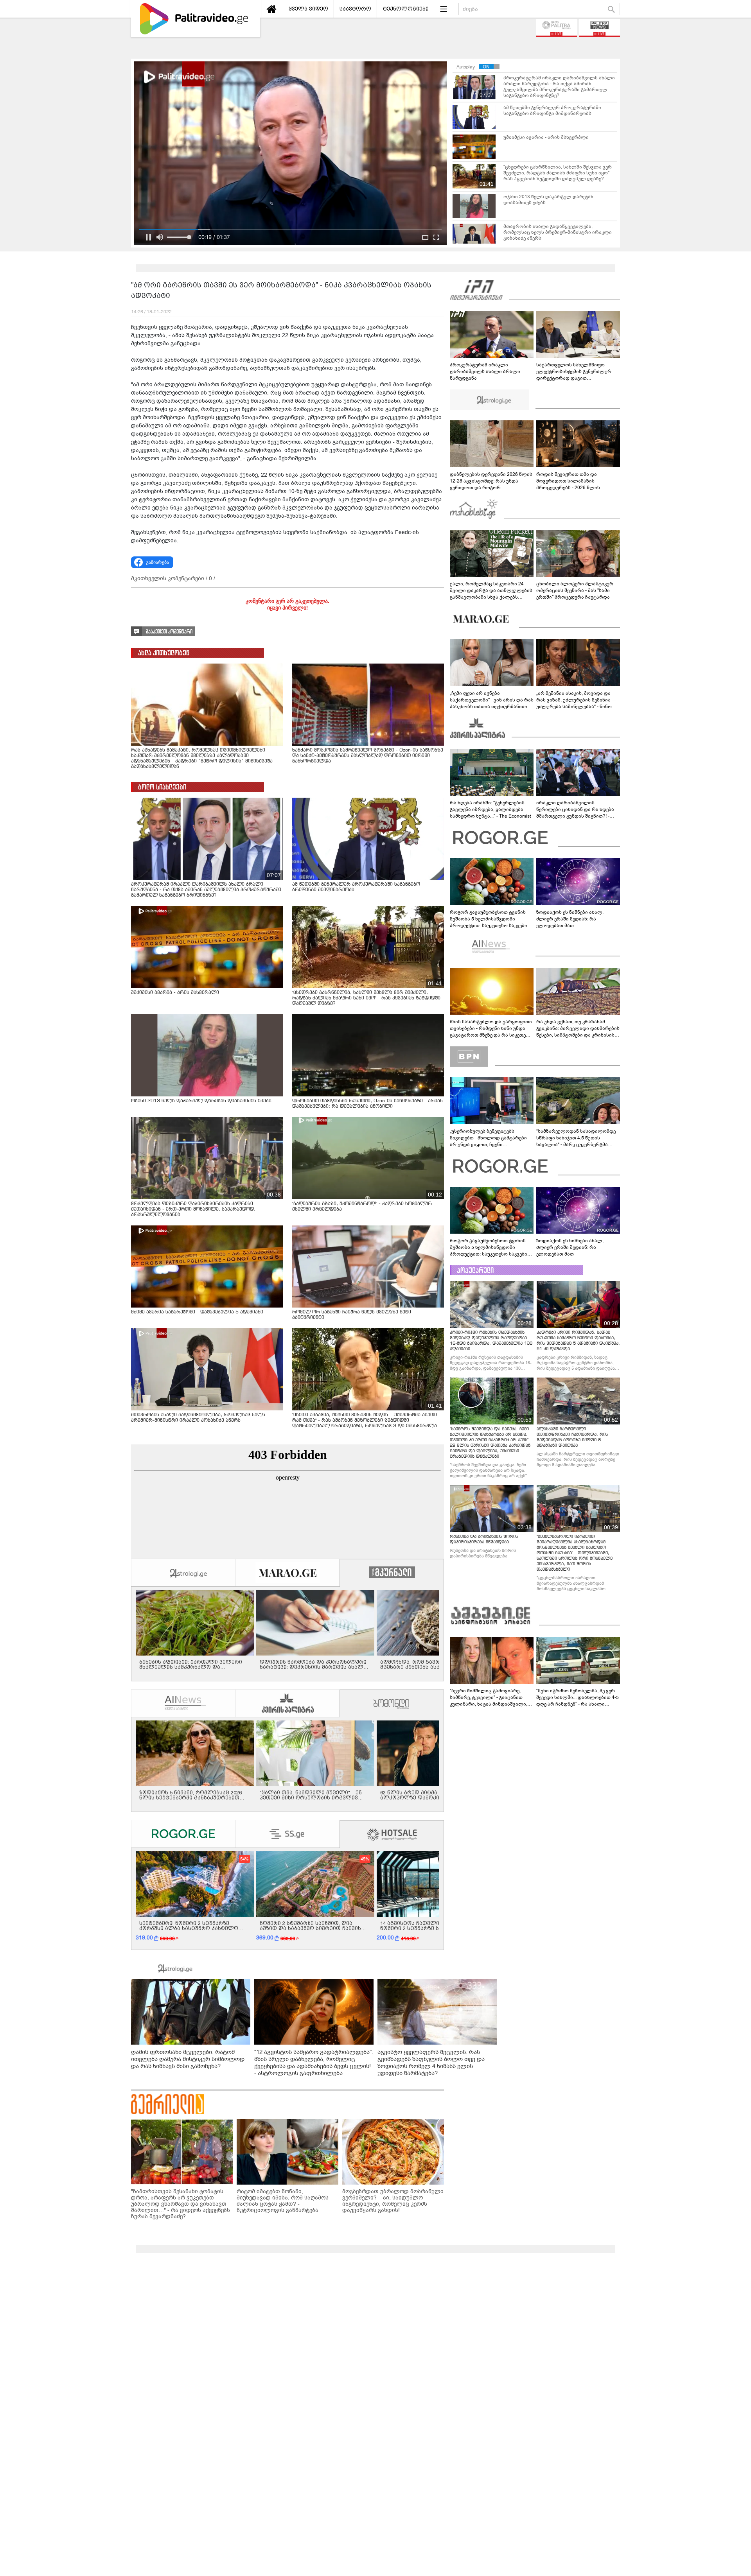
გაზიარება (157, 562)
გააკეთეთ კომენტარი (169, 632)
